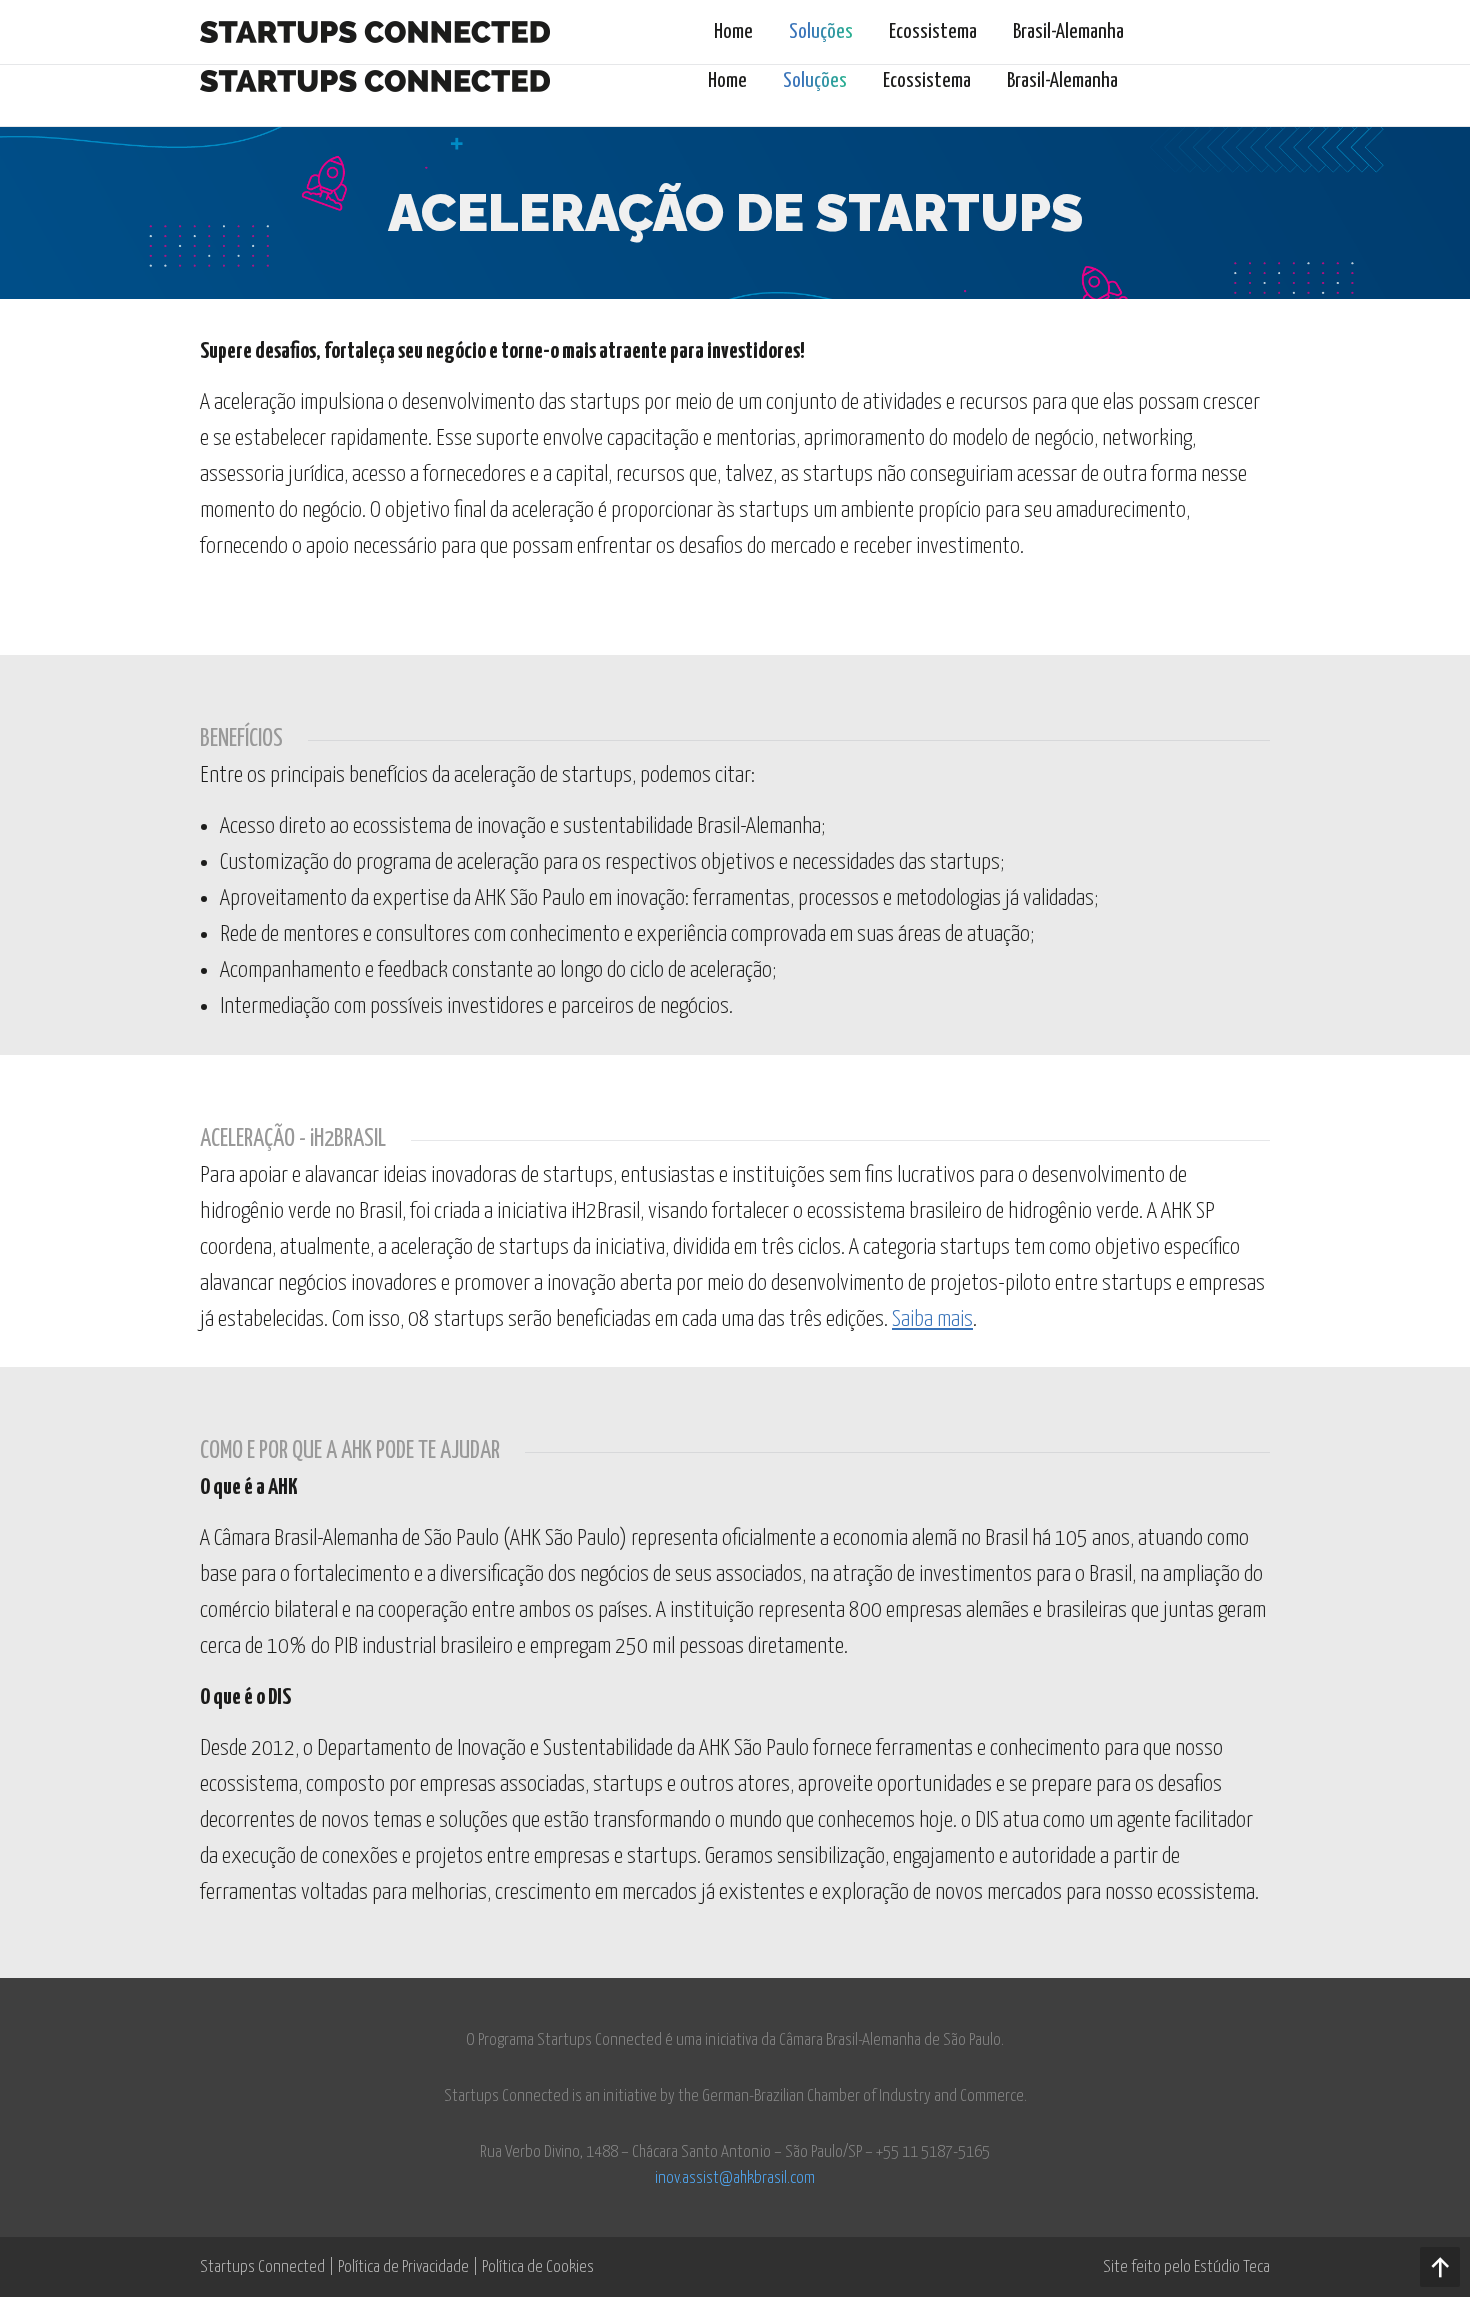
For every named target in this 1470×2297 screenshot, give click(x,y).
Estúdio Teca (1232, 2267)
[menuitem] (727, 81)
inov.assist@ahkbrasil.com (735, 2178)
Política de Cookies (538, 2267)
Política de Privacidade (403, 2267)
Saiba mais (932, 1319)
